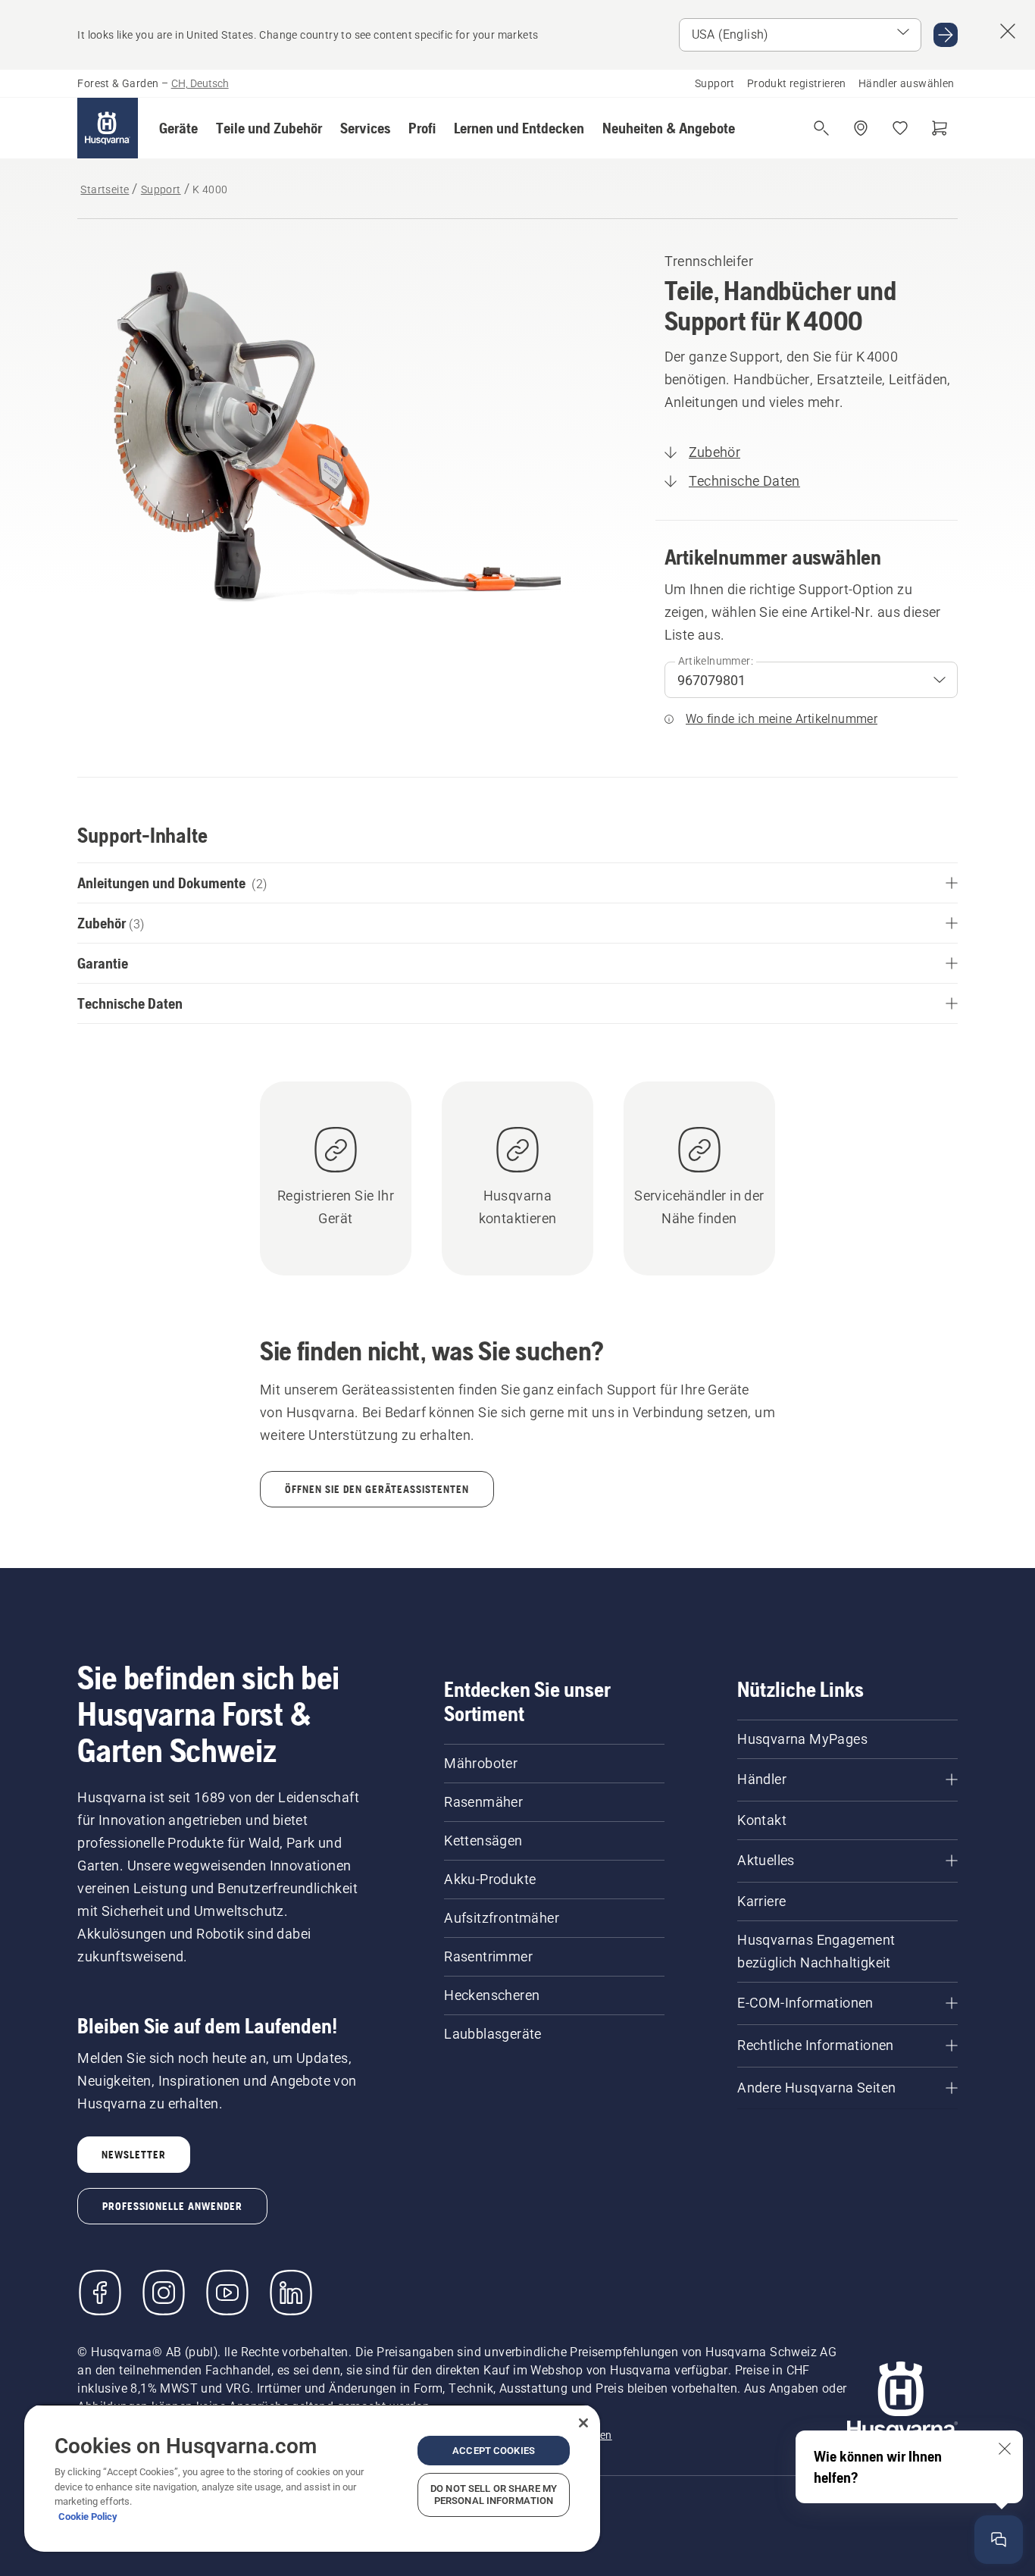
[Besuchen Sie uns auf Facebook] (100, 2293)
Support (715, 83)
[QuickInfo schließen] (1005, 2449)
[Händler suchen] (861, 128)
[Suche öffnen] (821, 128)
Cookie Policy (88, 2517)
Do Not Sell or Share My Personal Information (494, 2495)
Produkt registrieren (797, 83)
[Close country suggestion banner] (1008, 31)
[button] (178, 128)
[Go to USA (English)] (946, 35)
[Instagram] (164, 2293)
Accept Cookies (494, 2451)
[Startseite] (108, 128)
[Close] (583, 2423)
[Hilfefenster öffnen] (999, 2540)
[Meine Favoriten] (900, 128)
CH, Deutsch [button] (200, 83)
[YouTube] (227, 2293)
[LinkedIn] (291, 2293)
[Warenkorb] (940, 128)
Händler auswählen (907, 83)
